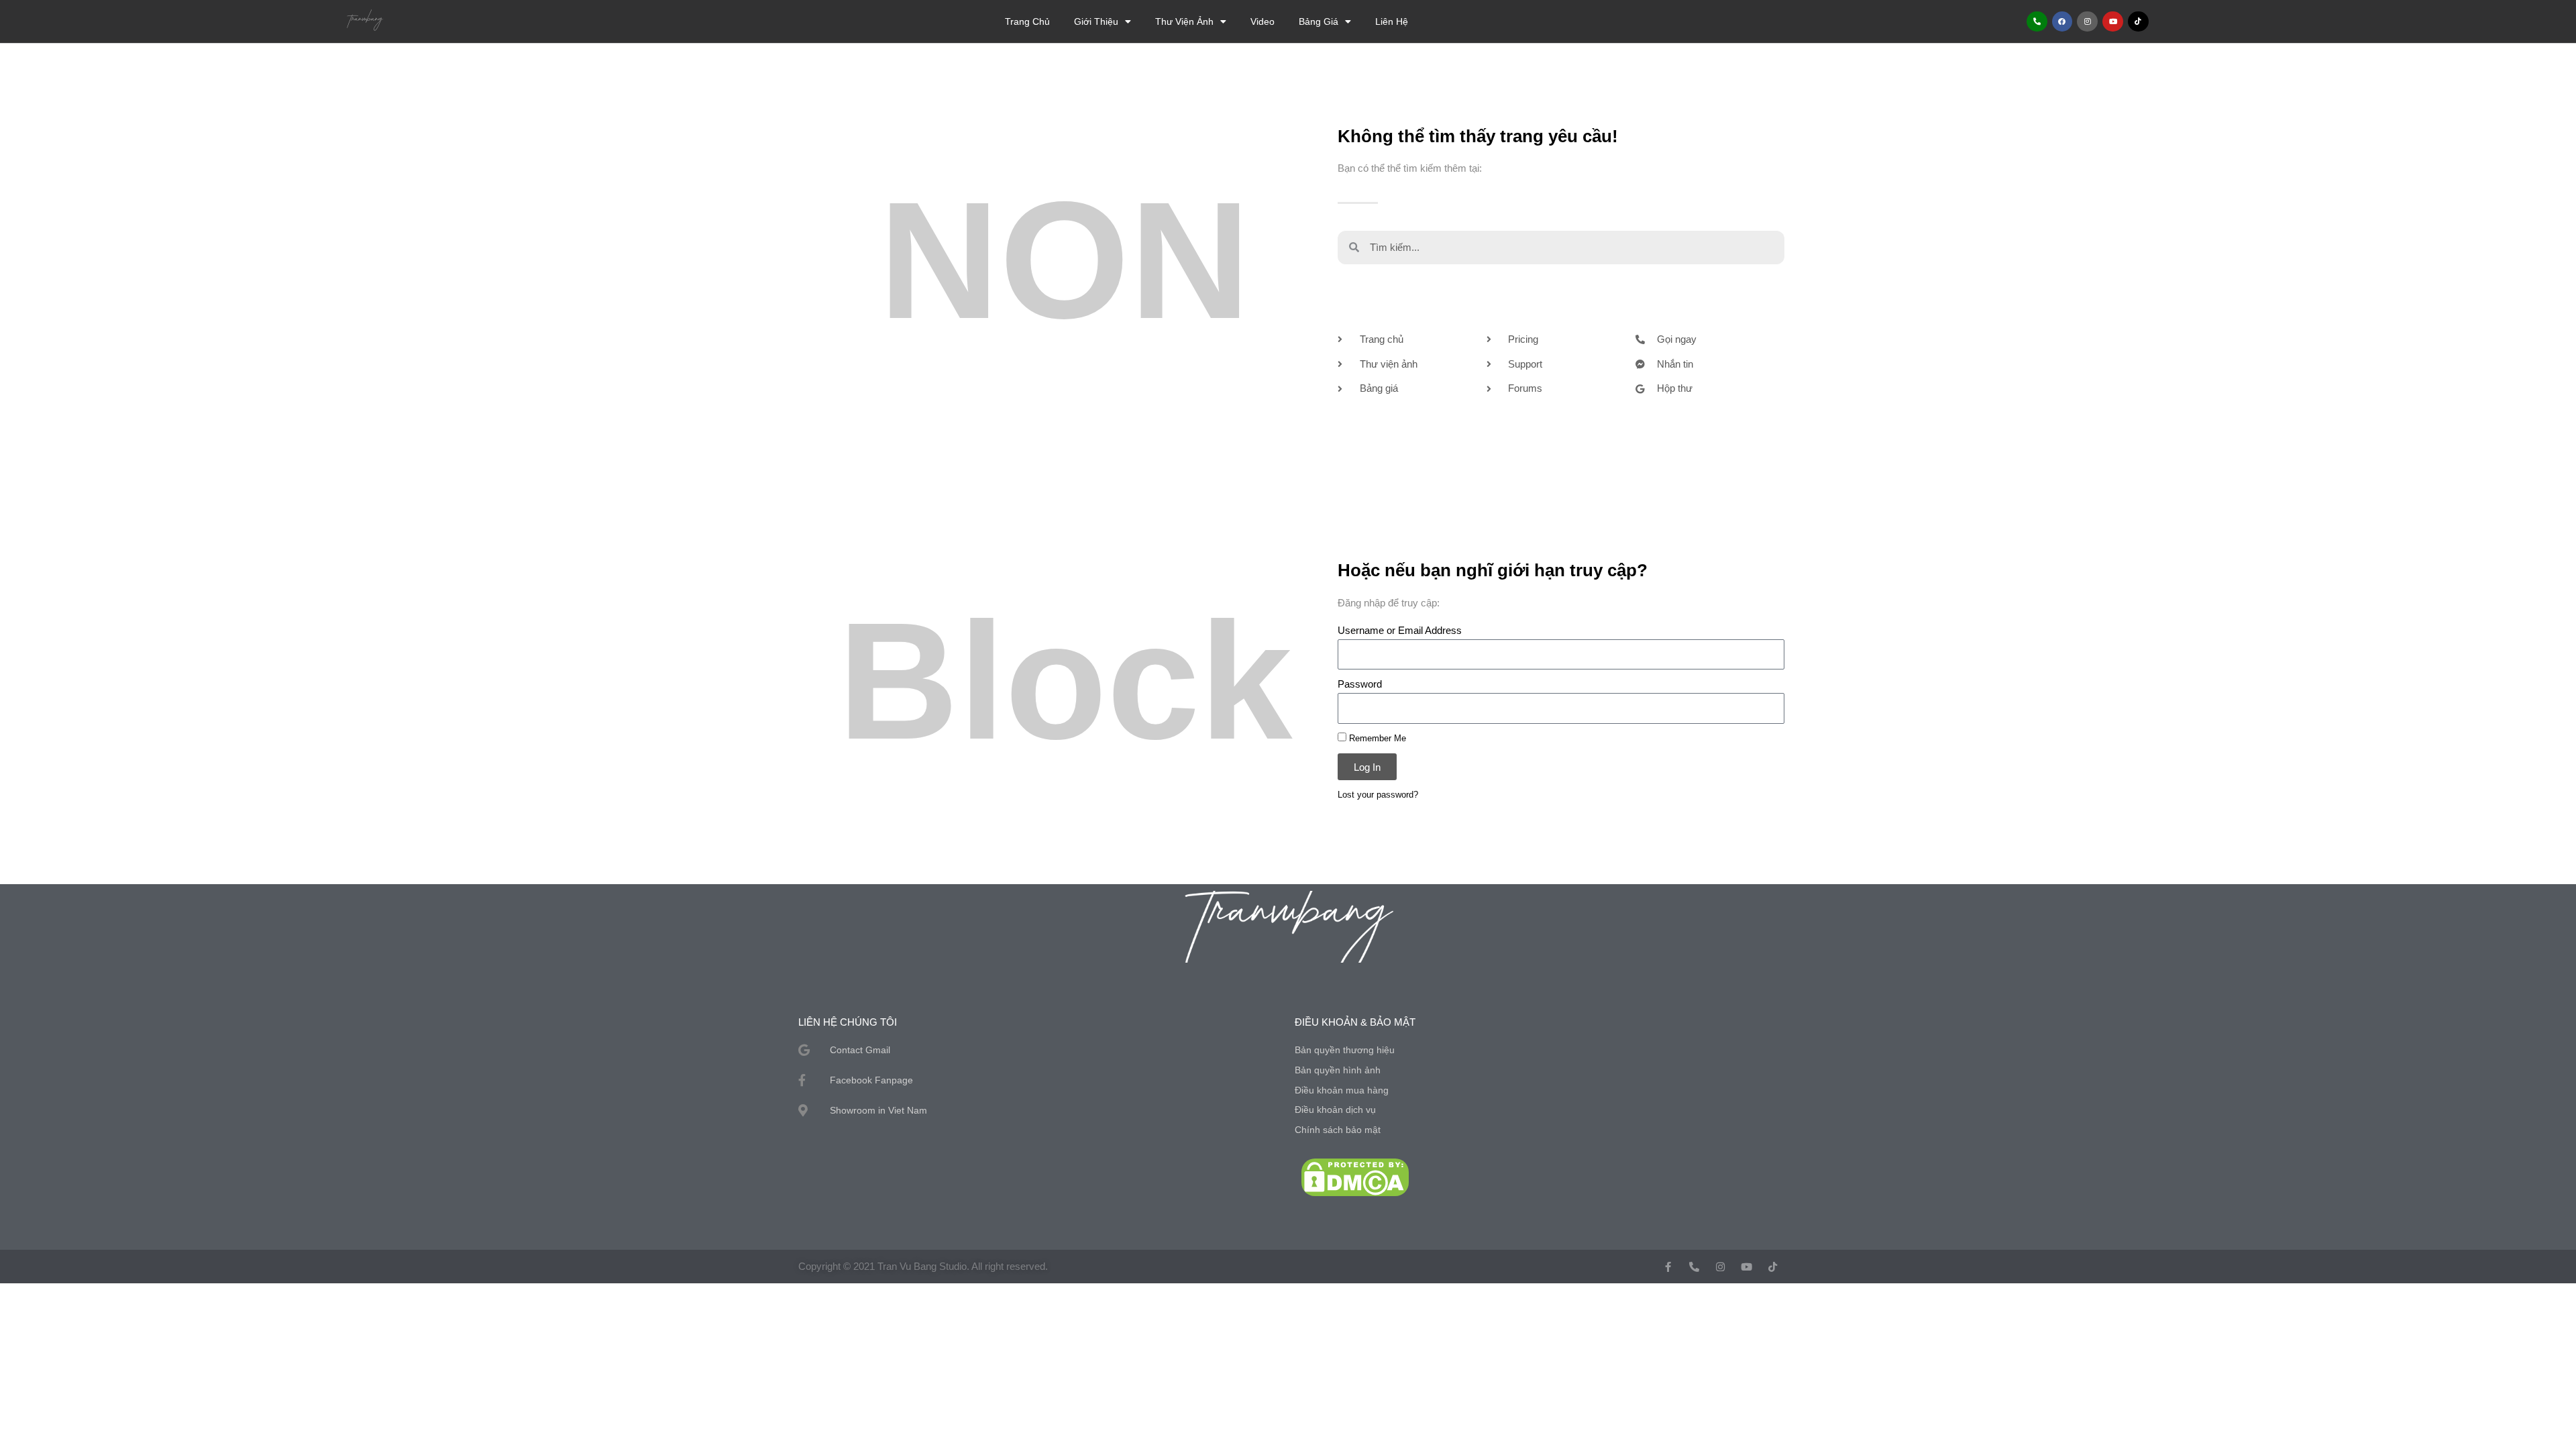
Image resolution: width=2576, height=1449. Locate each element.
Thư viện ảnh (1184, 21)
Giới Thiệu (1096, 21)
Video (1263, 21)
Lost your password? (1378, 795)
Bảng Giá (1319, 21)
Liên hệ (1392, 21)
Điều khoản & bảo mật (1355, 1022)
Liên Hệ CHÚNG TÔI (848, 1022)
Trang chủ (1027, 21)
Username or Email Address (1400, 630)
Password (1360, 684)
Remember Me (1376, 738)
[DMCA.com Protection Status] (1355, 1176)
